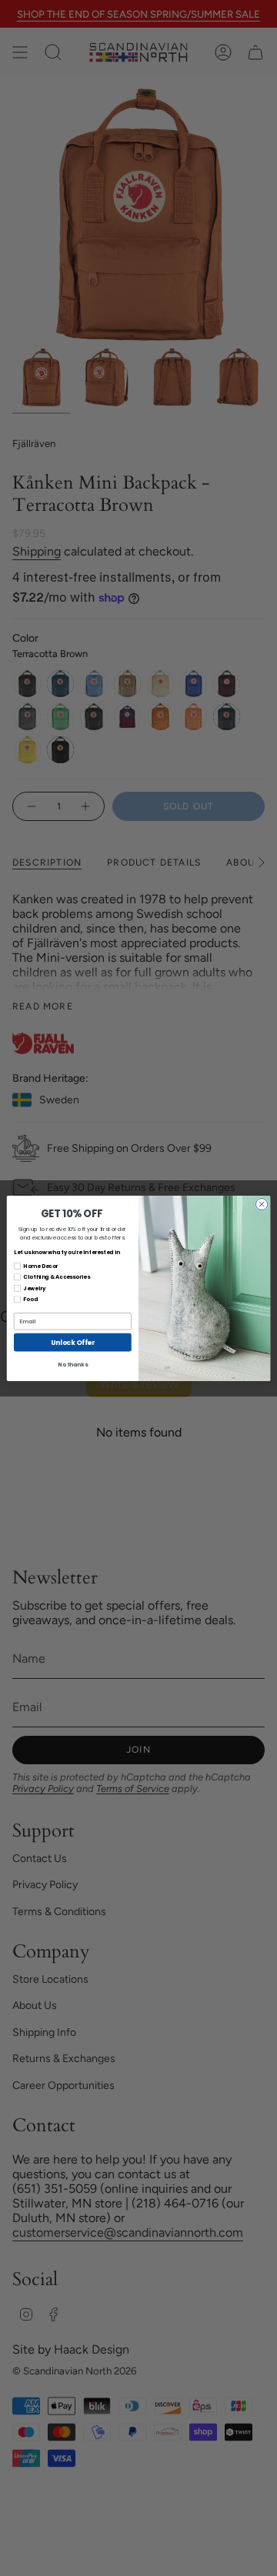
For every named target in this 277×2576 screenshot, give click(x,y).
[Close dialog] (261, 1204)
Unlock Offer (72, 1342)
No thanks (72, 1364)
